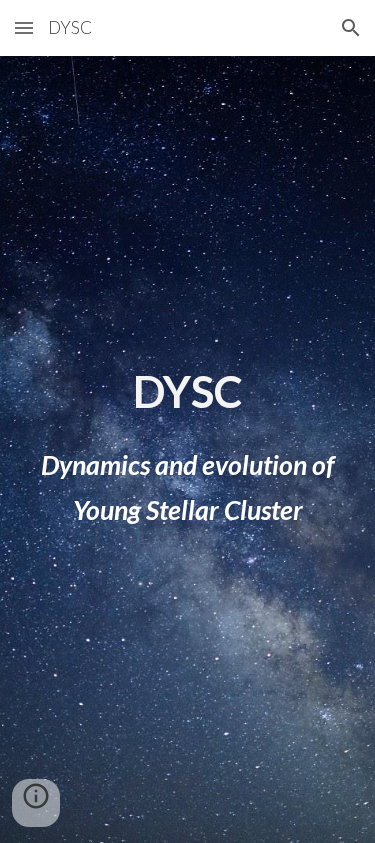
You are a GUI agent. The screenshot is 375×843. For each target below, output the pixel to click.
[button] (24, 27)
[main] (188, 391)
